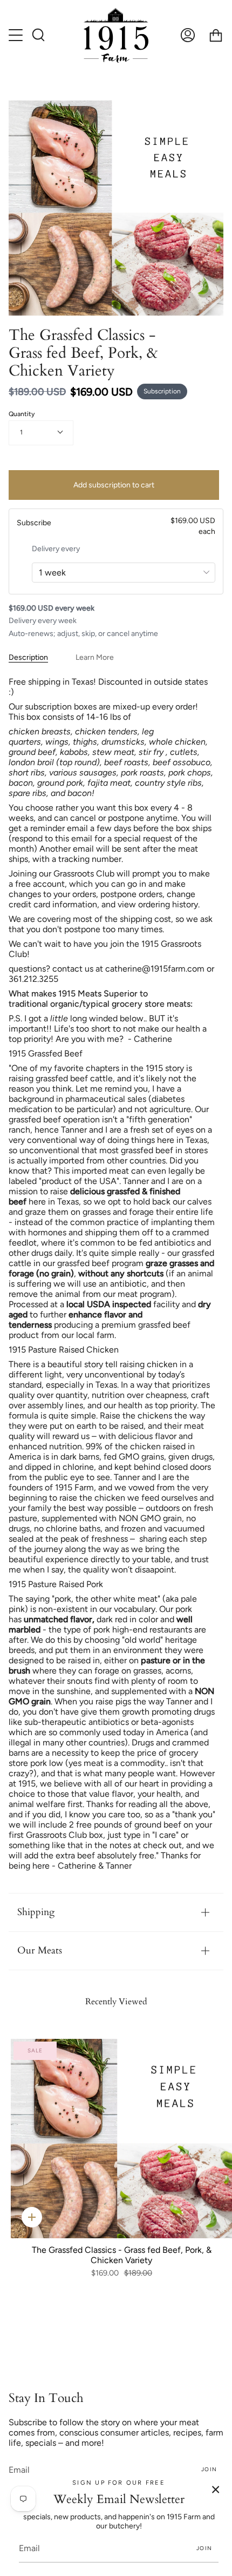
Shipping (36, 1912)
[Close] (216, 2490)
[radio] (116, 526)
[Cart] (216, 35)
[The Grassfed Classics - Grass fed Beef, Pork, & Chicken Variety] (121, 2139)
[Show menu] (17, 35)
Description (28, 657)
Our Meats (40, 1951)
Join (209, 2469)
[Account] (188, 35)
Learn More (95, 657)
